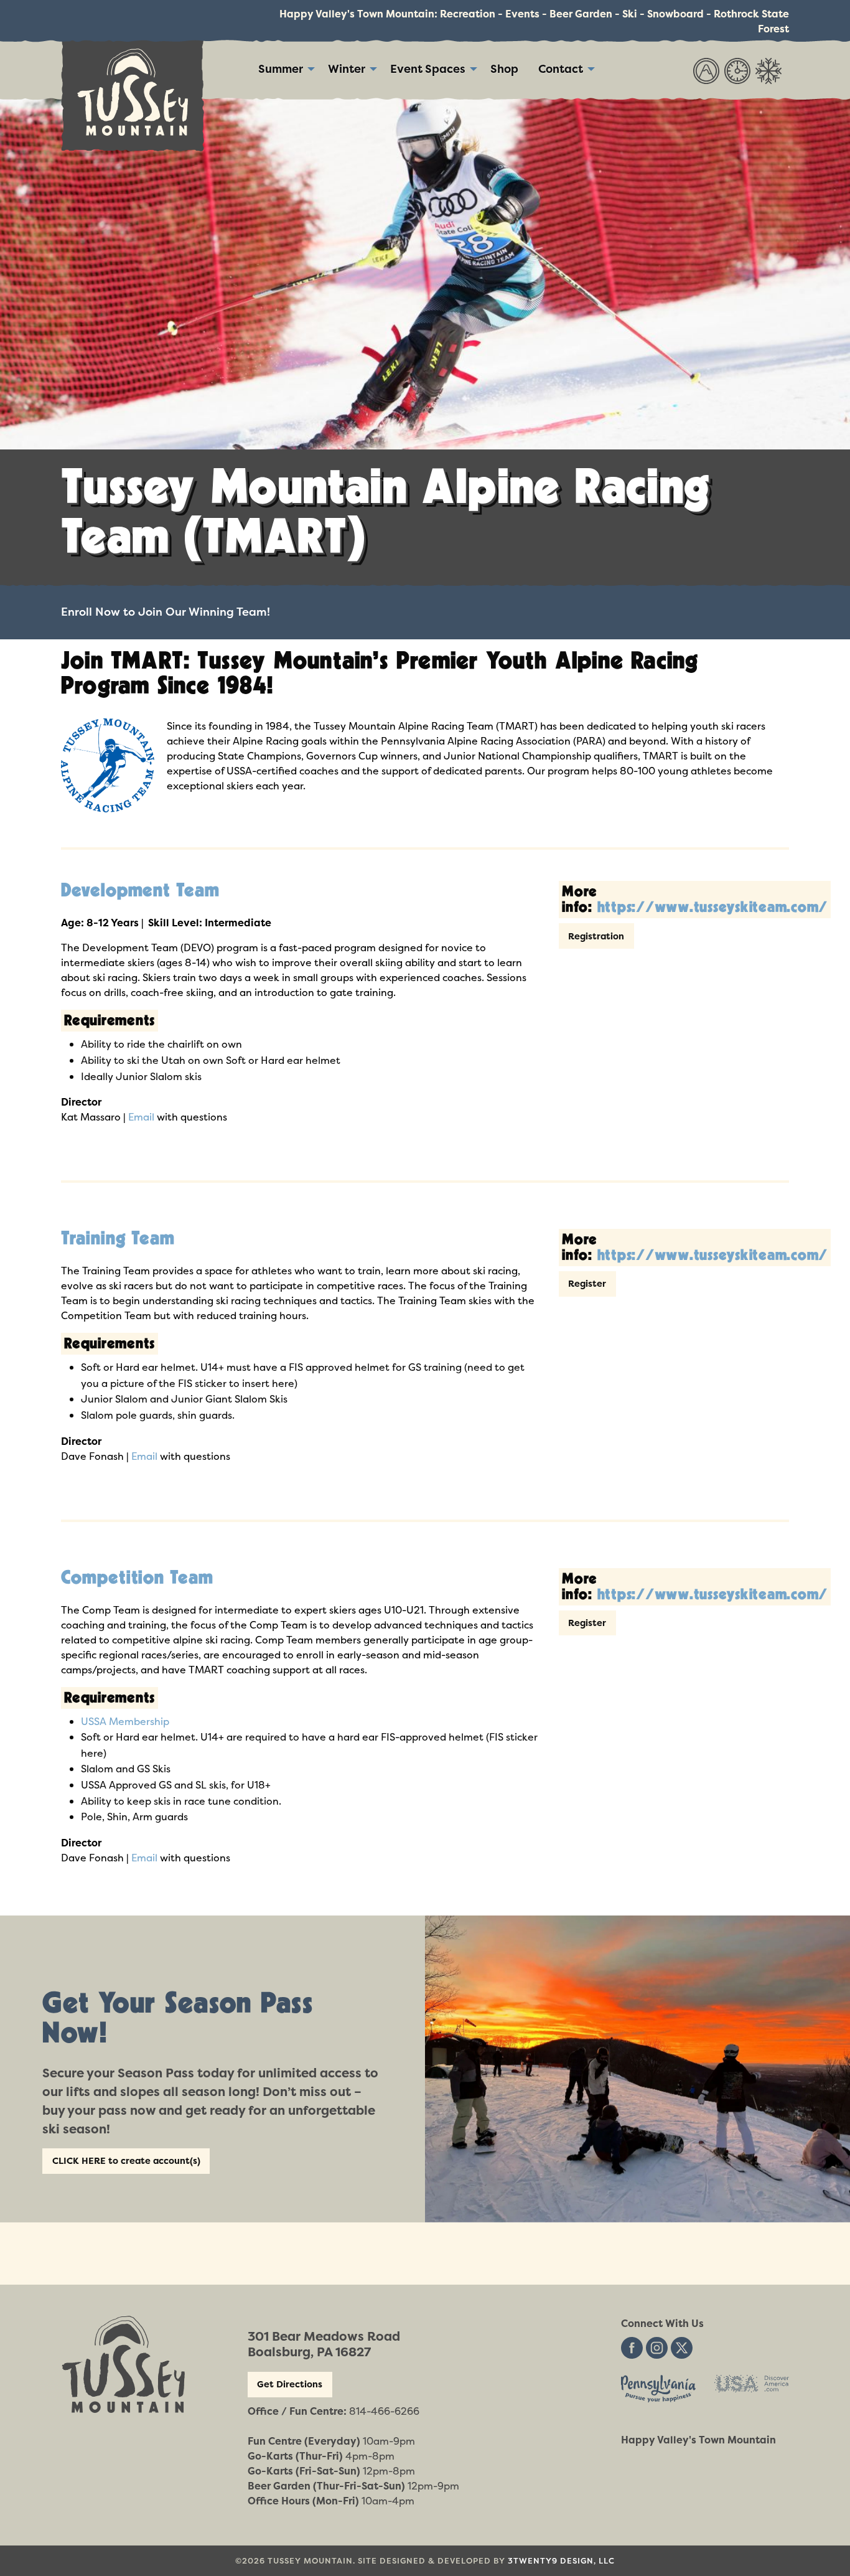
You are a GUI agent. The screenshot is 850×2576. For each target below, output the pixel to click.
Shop (504, 69)
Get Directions (290, 2384)
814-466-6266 (384, 2411)
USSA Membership (125, 1721)
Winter (347, 69)
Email (141, 1117)
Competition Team (137, 1578)
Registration (596, 936)
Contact (561, 69)
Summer (281, 69)
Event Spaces (428, 69)
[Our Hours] (737, 70)
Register (587, 1284)
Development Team (140, 891)
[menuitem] (283, 69)
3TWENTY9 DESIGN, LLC (561, 2561)
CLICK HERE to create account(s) (126, 2161)
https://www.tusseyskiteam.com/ (713, 907)
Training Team (118, 1239)
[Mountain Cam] (706, 70)
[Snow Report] (768, 70)
